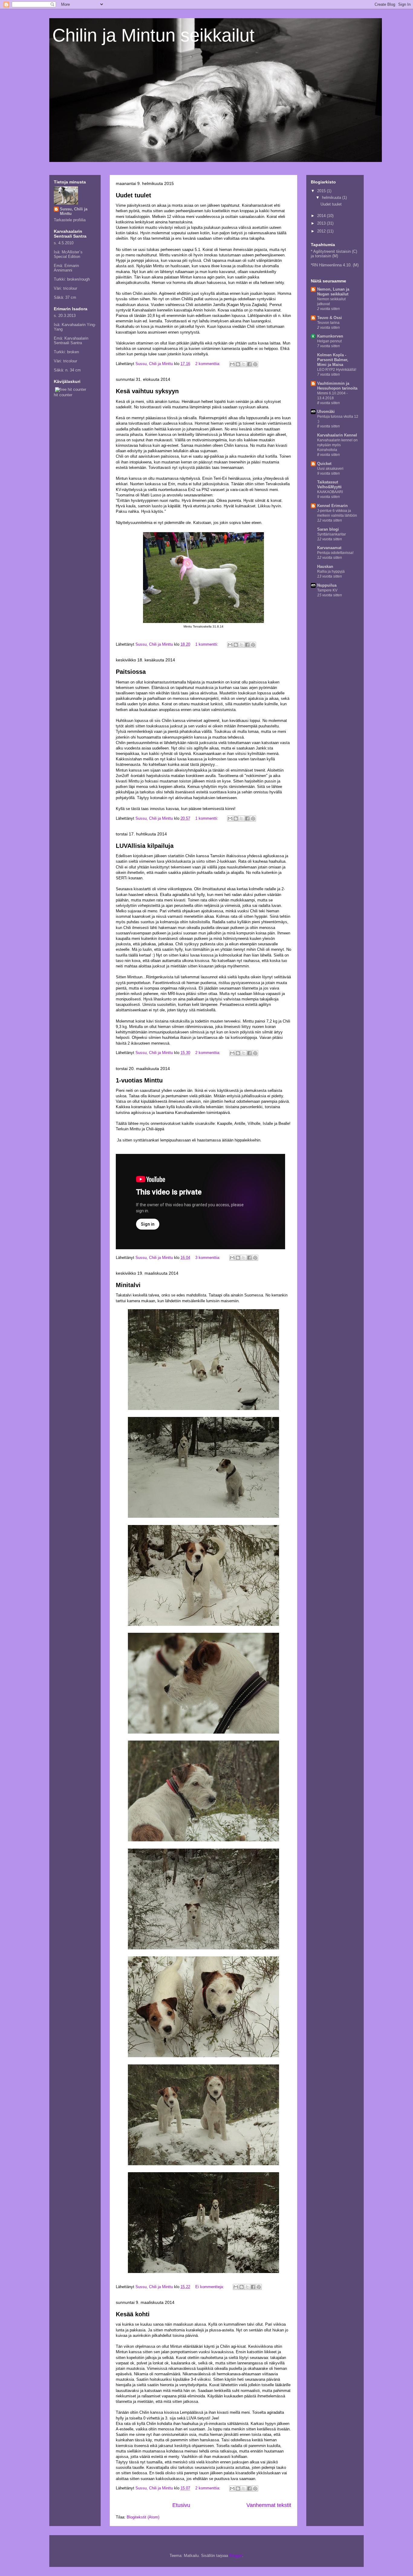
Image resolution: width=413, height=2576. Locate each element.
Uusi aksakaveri (330, 469)
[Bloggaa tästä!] (238, 364)
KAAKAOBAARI (330, 492)
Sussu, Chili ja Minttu (74, 211)
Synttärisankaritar (332, 534)
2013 (322, 223)
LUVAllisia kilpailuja (145, 846)
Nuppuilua (327, 585)
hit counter (63, 395)
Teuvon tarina (328, 323)
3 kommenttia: (208, 1258)
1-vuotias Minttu (139, 1080)
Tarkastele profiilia (70, 220)
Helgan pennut (329, 341)
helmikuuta (332, 198)
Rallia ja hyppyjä (331, 572)
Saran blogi (328, 529)
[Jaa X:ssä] (244, 364)
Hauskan (325, 567)
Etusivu (181, 2505)
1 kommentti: (207, 644)
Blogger (236, 2556)
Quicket (324, 464)
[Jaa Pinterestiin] (255, 364)
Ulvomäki (326, 412)
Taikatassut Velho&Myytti (329, 484)
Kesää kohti (133, 2314)
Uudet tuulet (133, 195)
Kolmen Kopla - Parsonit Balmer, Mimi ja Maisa (333, 360)
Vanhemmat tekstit (269, 2505)
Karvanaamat (329, 548)
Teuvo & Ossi (330, 318)
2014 (322, 216)
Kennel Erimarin (332, 506)
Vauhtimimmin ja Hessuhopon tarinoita (337, 386)
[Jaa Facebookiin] (249, 364)
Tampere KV (327, 590)
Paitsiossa (131, 672)
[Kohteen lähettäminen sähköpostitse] (232, 364)
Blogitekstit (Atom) (143, 2517)
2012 (322, 231)
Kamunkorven (330, 336)
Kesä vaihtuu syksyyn (147, 391)
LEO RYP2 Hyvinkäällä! (337, 370)
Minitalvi (128, 1285)
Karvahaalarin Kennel (337, 435)
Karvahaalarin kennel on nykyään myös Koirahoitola (337, 445)
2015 (322, 191)
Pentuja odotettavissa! (335, 553)
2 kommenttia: (208, 364)
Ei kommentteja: (210, 2287)
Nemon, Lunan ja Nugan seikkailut (333, 292)
